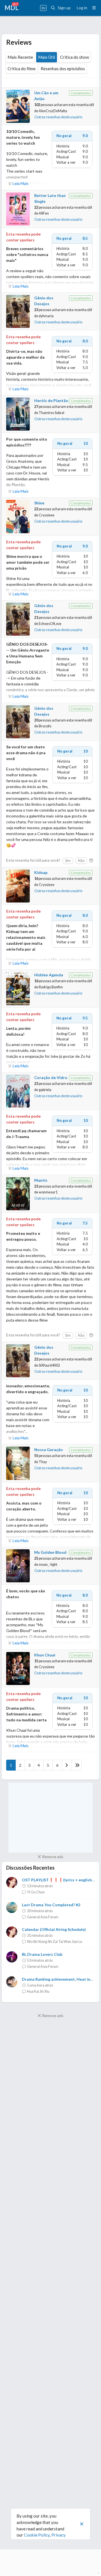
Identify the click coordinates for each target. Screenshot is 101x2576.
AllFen (44, 213)
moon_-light (48, 1565)
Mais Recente (20, 57)
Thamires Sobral (51, 413)
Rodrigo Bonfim (51, 987)
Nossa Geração (49, 1450)
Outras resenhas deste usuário (58, 117)
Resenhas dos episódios (63, 69)
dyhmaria (46, 316)
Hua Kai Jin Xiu (38, 1991)
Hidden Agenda (49, 975)
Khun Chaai (45, 1655)
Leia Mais (21, 183)
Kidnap (41, 872)
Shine (39, 503)
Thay (43, 1462)
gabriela (45, 1090)
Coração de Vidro (51, 1077)
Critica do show (74, 57)
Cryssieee (47, 515)
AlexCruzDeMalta (53, 111)
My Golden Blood (50, 1552)
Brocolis (45, 726)
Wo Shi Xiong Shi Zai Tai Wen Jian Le (55, 1942)
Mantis (41, 1180)
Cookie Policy (37, 2535)
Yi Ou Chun (36, 1892)
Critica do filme (22, 69)
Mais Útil (47, 57)
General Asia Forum (43, 1917)
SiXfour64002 (49, 1365)
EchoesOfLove (50, 624)
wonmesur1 (48, 1192)
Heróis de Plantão (51, 400)
